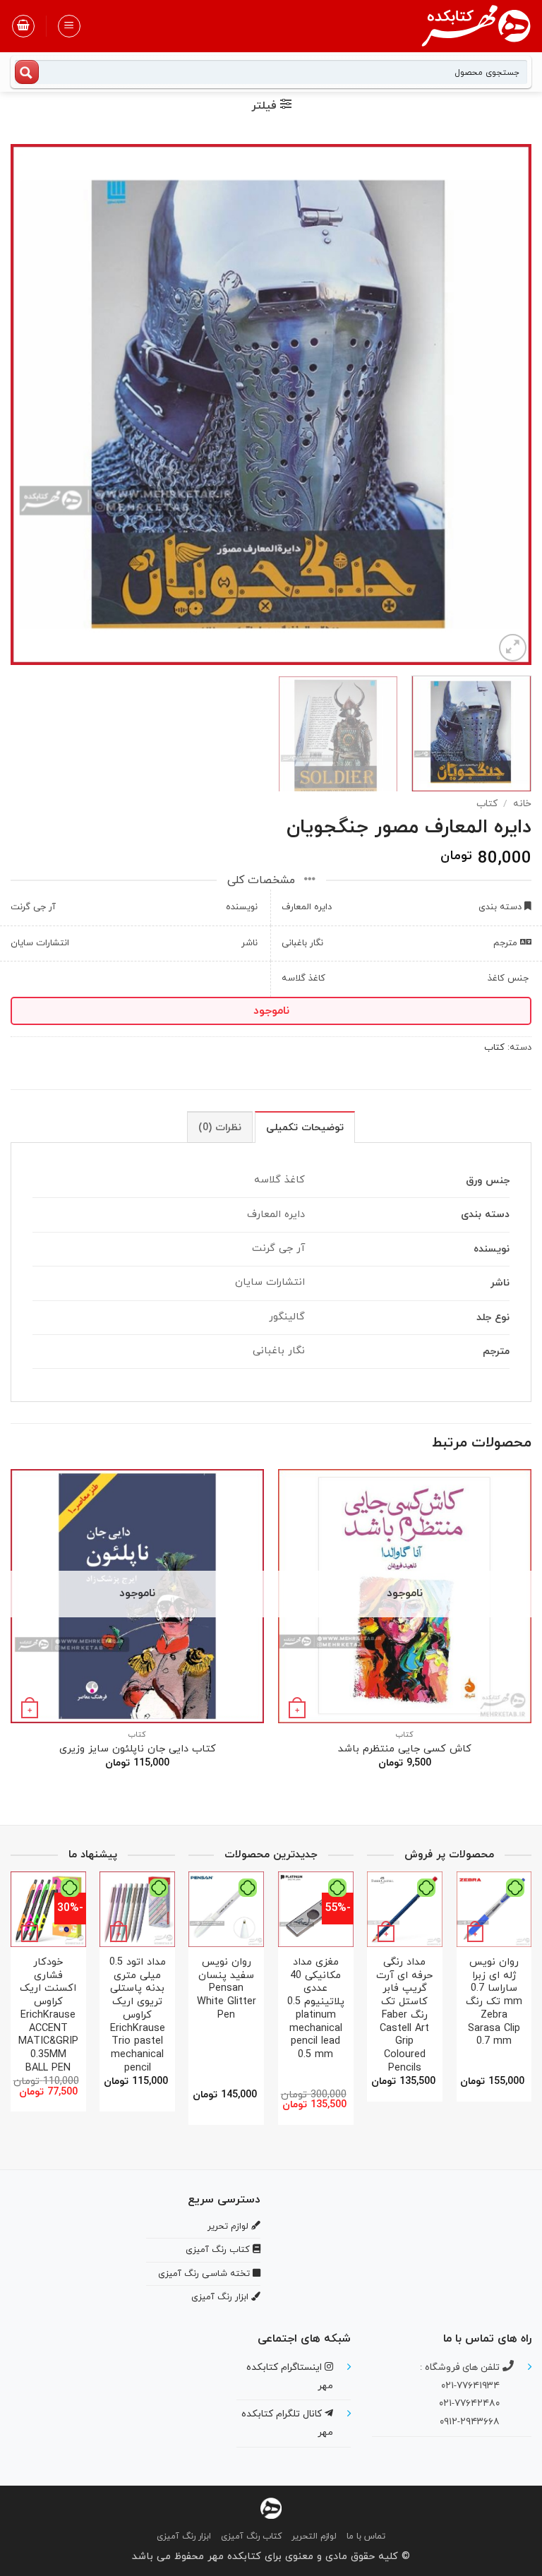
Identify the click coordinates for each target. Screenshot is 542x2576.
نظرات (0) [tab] (220, 1128)
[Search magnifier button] (27, 72)
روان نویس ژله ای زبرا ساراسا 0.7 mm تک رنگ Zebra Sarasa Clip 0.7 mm (494, 2002)
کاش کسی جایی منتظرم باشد (405, 1750)
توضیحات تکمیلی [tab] (305, 1128)
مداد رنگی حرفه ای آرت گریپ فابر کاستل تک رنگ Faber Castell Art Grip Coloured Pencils (404, 2015)
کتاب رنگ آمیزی (251, 2536)
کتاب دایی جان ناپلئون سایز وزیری (138, 1750)
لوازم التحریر (314, 2536)
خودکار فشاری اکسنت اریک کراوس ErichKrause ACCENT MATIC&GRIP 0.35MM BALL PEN (48, 2015)
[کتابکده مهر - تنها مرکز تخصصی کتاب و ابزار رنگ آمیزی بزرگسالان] (271, 2507)
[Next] (29, 405)
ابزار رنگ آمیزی (184, 2536)
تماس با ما (366, 2536)
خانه (522, 804)
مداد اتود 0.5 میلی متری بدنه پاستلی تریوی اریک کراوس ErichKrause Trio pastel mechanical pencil (138, 2015)
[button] (69, 26)
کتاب (487, 804)
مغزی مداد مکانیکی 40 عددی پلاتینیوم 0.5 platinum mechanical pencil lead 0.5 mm (316, 2009)
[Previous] (503, 405)
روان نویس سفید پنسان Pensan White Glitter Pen (227, 1989)
